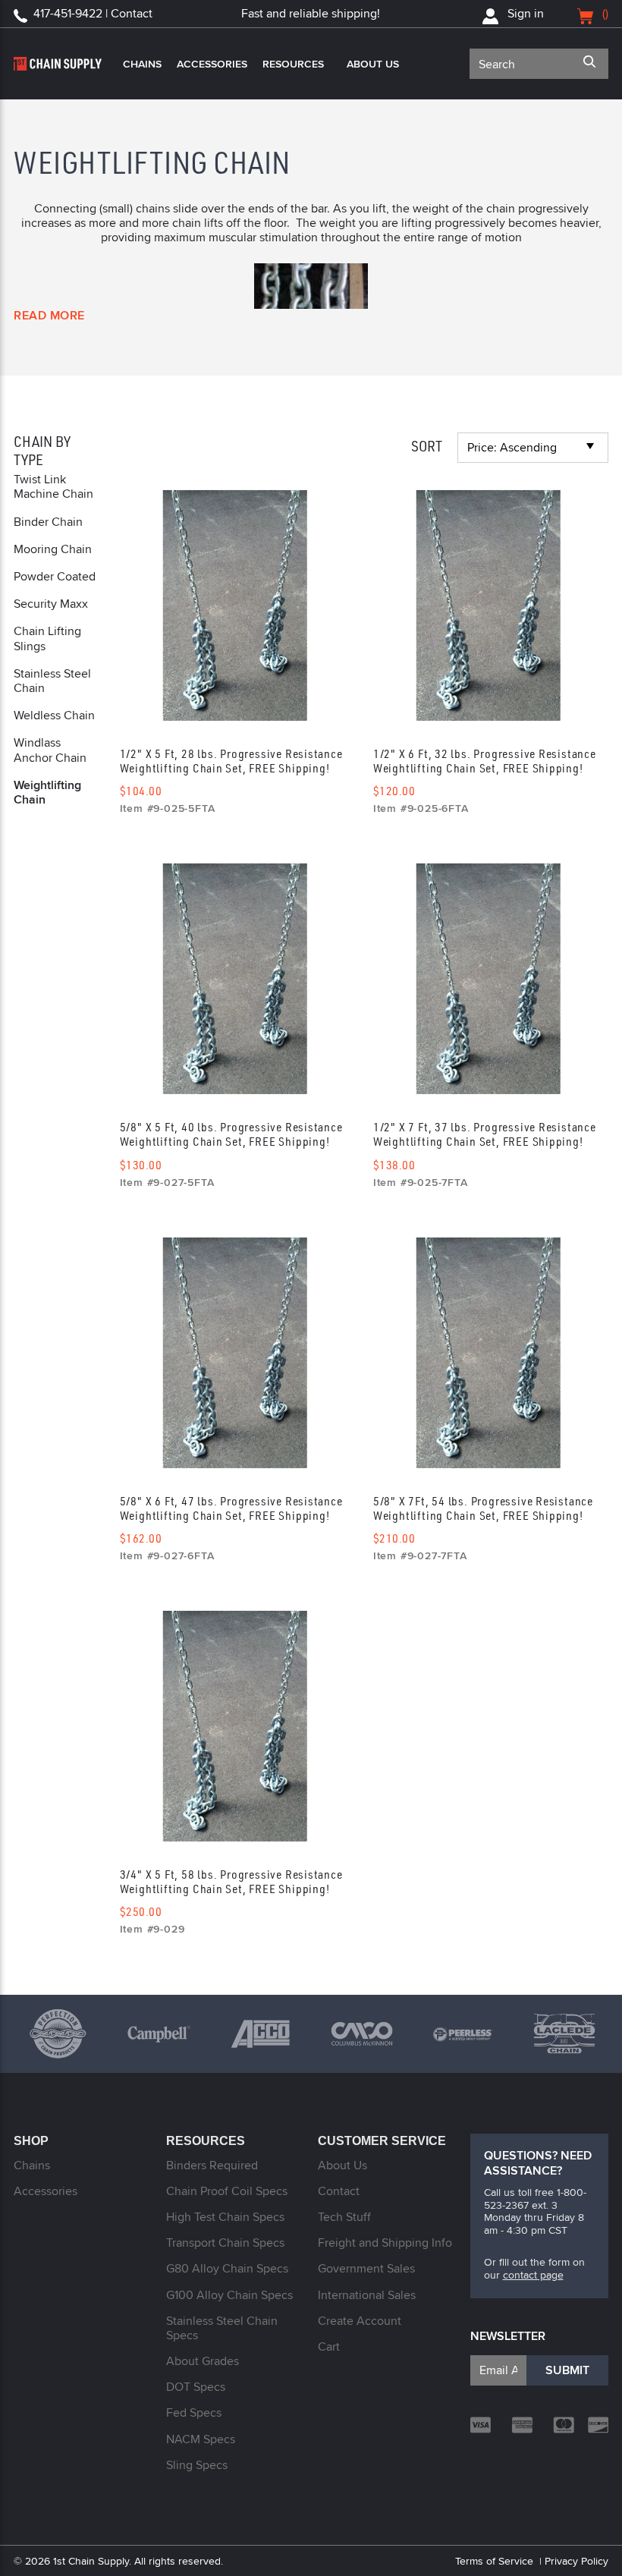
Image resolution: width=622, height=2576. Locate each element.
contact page (533, 2275)
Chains (142, 64)
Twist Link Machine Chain (53, 486)
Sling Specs (197, 2465)
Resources (293, 64)
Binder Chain (48, 522)
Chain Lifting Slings (47, 638)
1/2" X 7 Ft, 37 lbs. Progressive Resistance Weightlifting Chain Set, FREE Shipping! (485, 1134)
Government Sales (366, 2268)
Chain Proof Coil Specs (227, 2191)
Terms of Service (494, 2561)
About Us (373, 64)
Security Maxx (51, 604)
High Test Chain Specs (225, 2217)
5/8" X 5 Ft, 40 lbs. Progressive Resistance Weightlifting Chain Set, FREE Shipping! (231, 1134)
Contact (339, 2191)
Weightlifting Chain (47, 792)
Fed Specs (194, 2412)
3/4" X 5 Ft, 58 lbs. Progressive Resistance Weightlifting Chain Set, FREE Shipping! (231, 1881)
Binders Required (212, 2165)
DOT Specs (196, 2387)
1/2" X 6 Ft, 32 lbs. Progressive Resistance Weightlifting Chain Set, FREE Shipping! (485, 761)
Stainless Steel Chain (52, 681)
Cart (329, 2346)
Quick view (235, 600)
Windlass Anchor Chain (50, 750)
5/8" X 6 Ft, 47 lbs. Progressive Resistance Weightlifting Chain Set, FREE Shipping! (231, 1508)
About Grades (203, 2361)
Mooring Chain (53, 549)
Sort (427, 446)
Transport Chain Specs (225, 2243)
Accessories (212, 64)
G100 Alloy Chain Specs (229, 2295)
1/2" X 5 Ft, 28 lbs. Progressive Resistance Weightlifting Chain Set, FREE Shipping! (231, 761)
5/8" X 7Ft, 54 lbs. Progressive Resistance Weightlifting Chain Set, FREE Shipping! (483, 1508)
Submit (567, 2370)
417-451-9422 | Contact (93, 13)
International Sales (367, 2295)
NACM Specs (201, 2439)
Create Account (360, 2321)
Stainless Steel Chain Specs (222, 2328)
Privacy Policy (576, 2561)
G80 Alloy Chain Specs (227, 2268)
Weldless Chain (54, 715)
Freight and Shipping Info (385, 2243)
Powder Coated (55, 576)
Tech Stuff (344, 2217)
